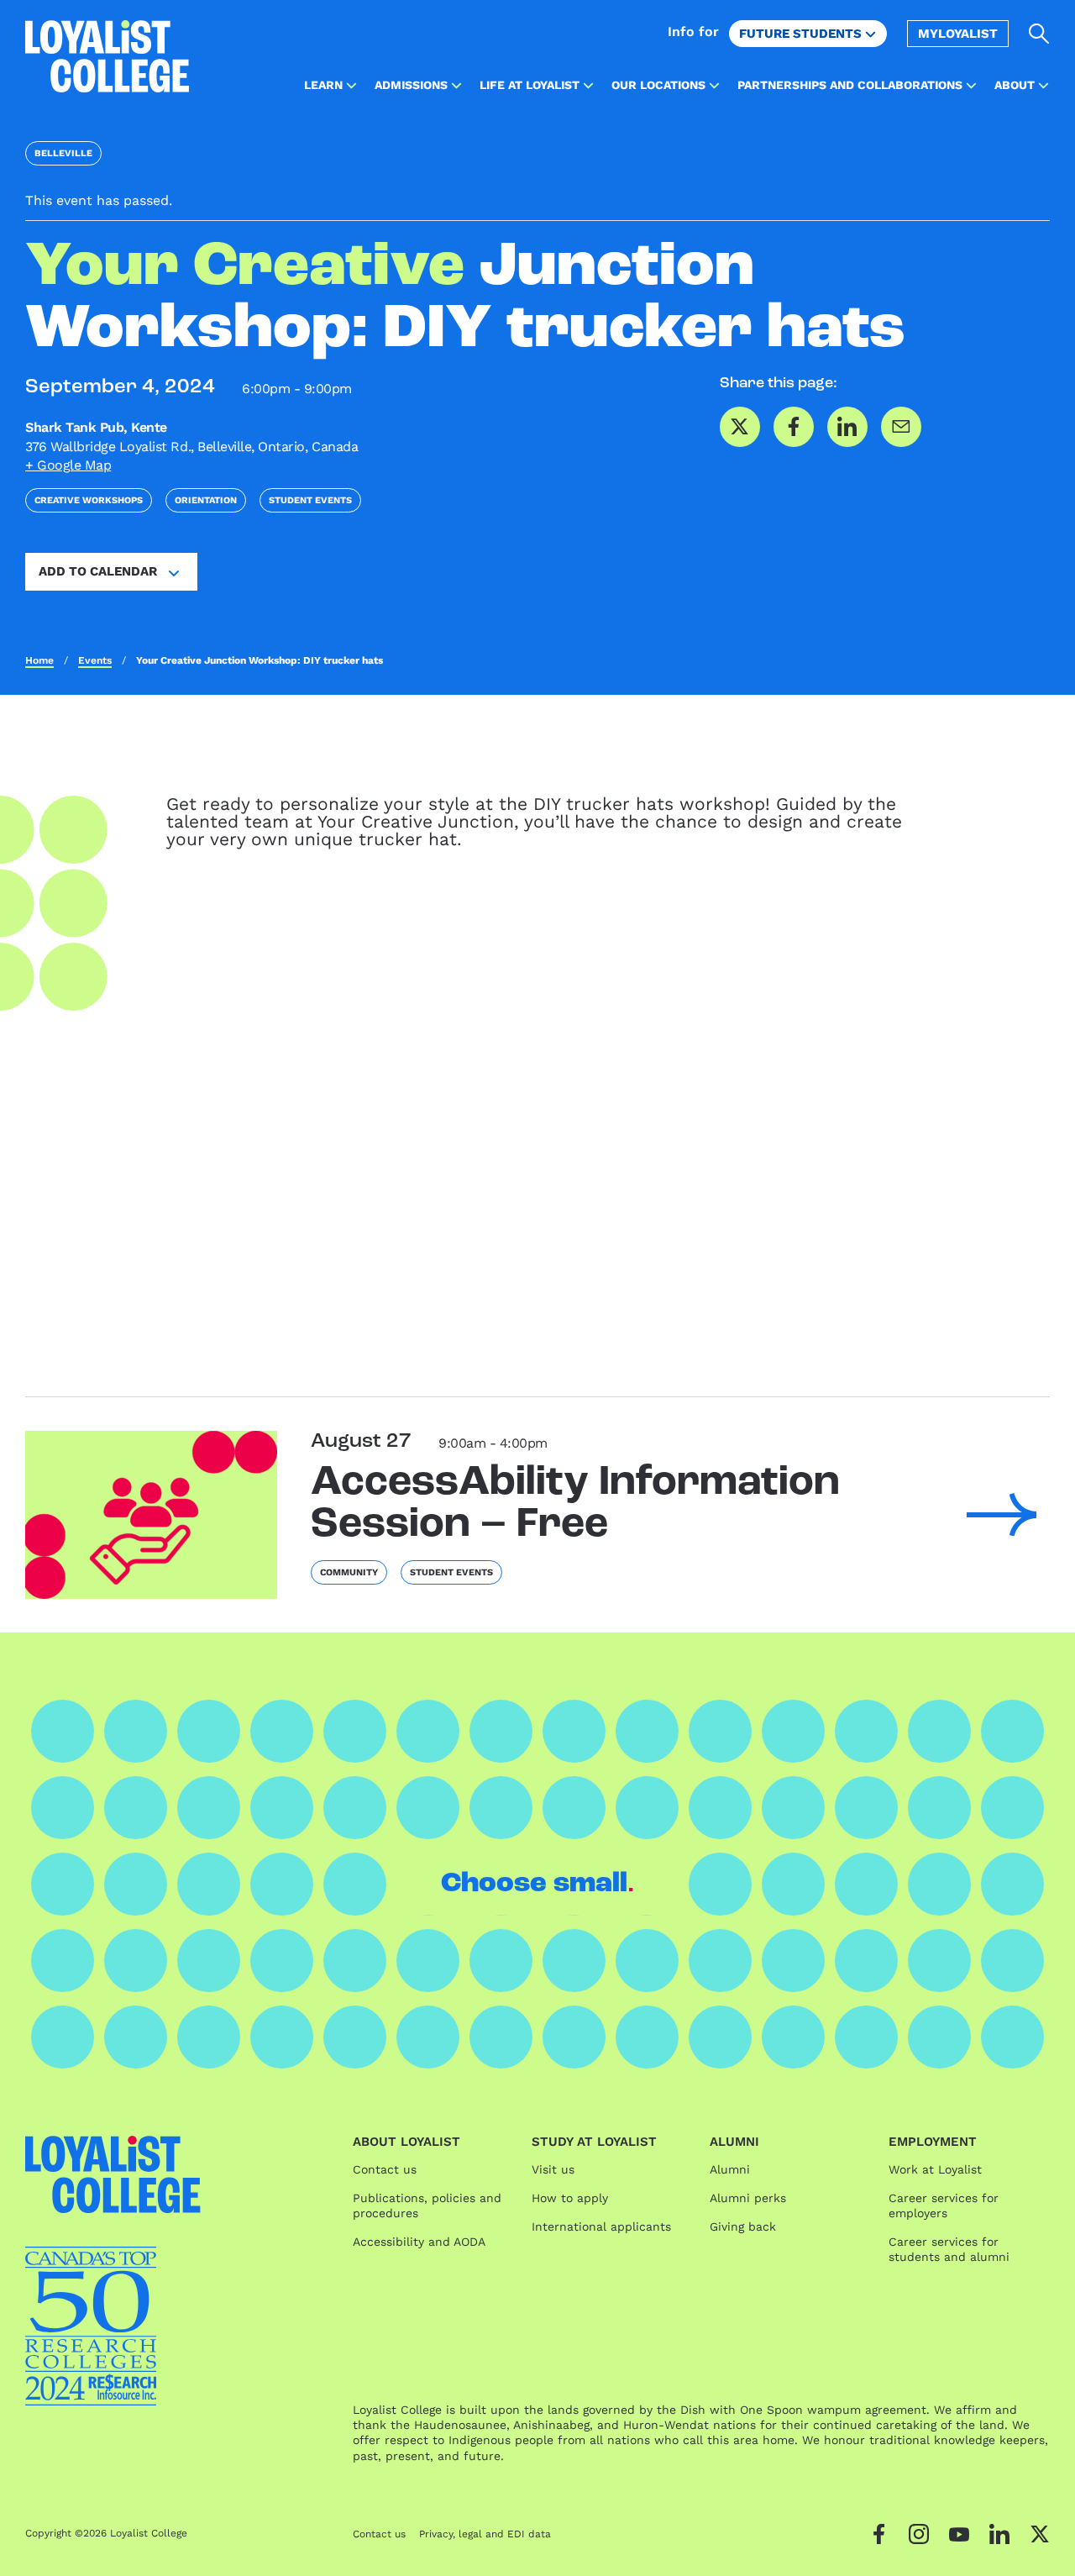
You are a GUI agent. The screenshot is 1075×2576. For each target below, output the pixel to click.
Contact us (385, 2169)
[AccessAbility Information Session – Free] (151, 1515)
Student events (310, 500)
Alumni (730, 2169)
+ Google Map (68, 465)
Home (39, 660)
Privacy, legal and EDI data (485, 2534)
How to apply (570, 2198)
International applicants (601, 2226)
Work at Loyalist (935, 2169)
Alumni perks (748, 2198)
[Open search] (1039, 34)
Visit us (553, 2169)
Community (349, 1572)
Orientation (206, 500)
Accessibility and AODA (419, 2242)
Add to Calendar (98, 571)
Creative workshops (89, 500)
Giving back (743, 2226)
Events (95, 660)
